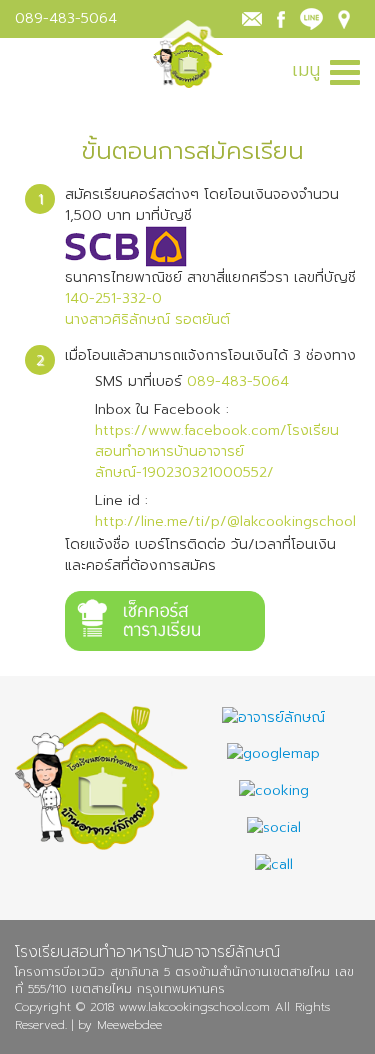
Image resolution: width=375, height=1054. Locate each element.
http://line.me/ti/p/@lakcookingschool (225, 521)
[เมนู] (345, 70)
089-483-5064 (66, 18)
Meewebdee (129, 1025)
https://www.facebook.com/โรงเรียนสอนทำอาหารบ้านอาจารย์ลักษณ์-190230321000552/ (217, 451)
